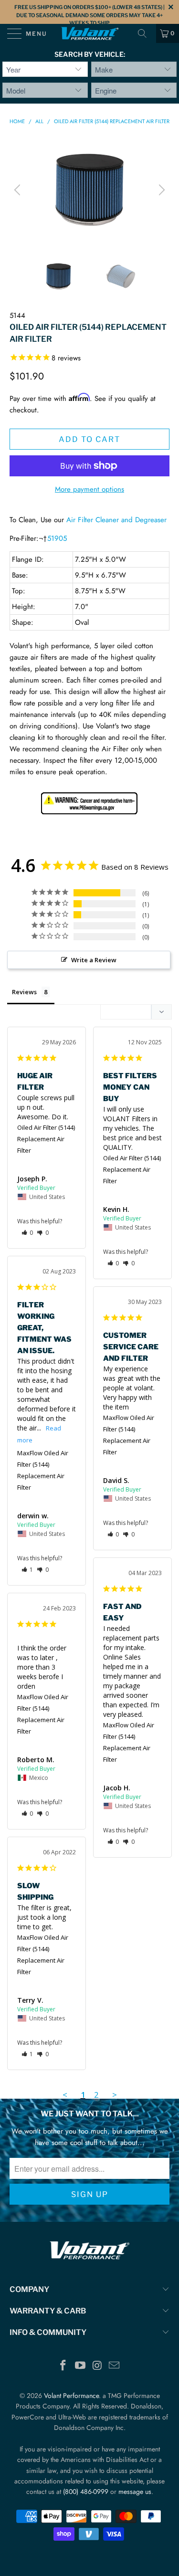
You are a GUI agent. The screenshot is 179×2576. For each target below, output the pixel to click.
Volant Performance (71, 2396)
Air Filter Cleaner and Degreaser (116, 520)
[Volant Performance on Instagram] (98, 2366)
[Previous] (19, 190)
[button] (27, 1233)
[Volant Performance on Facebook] (63, 2366)
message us (135, 2492)
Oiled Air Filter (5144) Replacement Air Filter (46, 1139)
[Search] (146, 33)
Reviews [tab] (24, 992)
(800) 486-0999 (86, 2492)
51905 (57, 538)
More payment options (89, 489)
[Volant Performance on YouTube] (81, 2366)
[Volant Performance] (90, 33)
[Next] (160, 190)
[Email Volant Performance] (115, 2366)
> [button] (115, 2095)
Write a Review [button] (94, 960)
